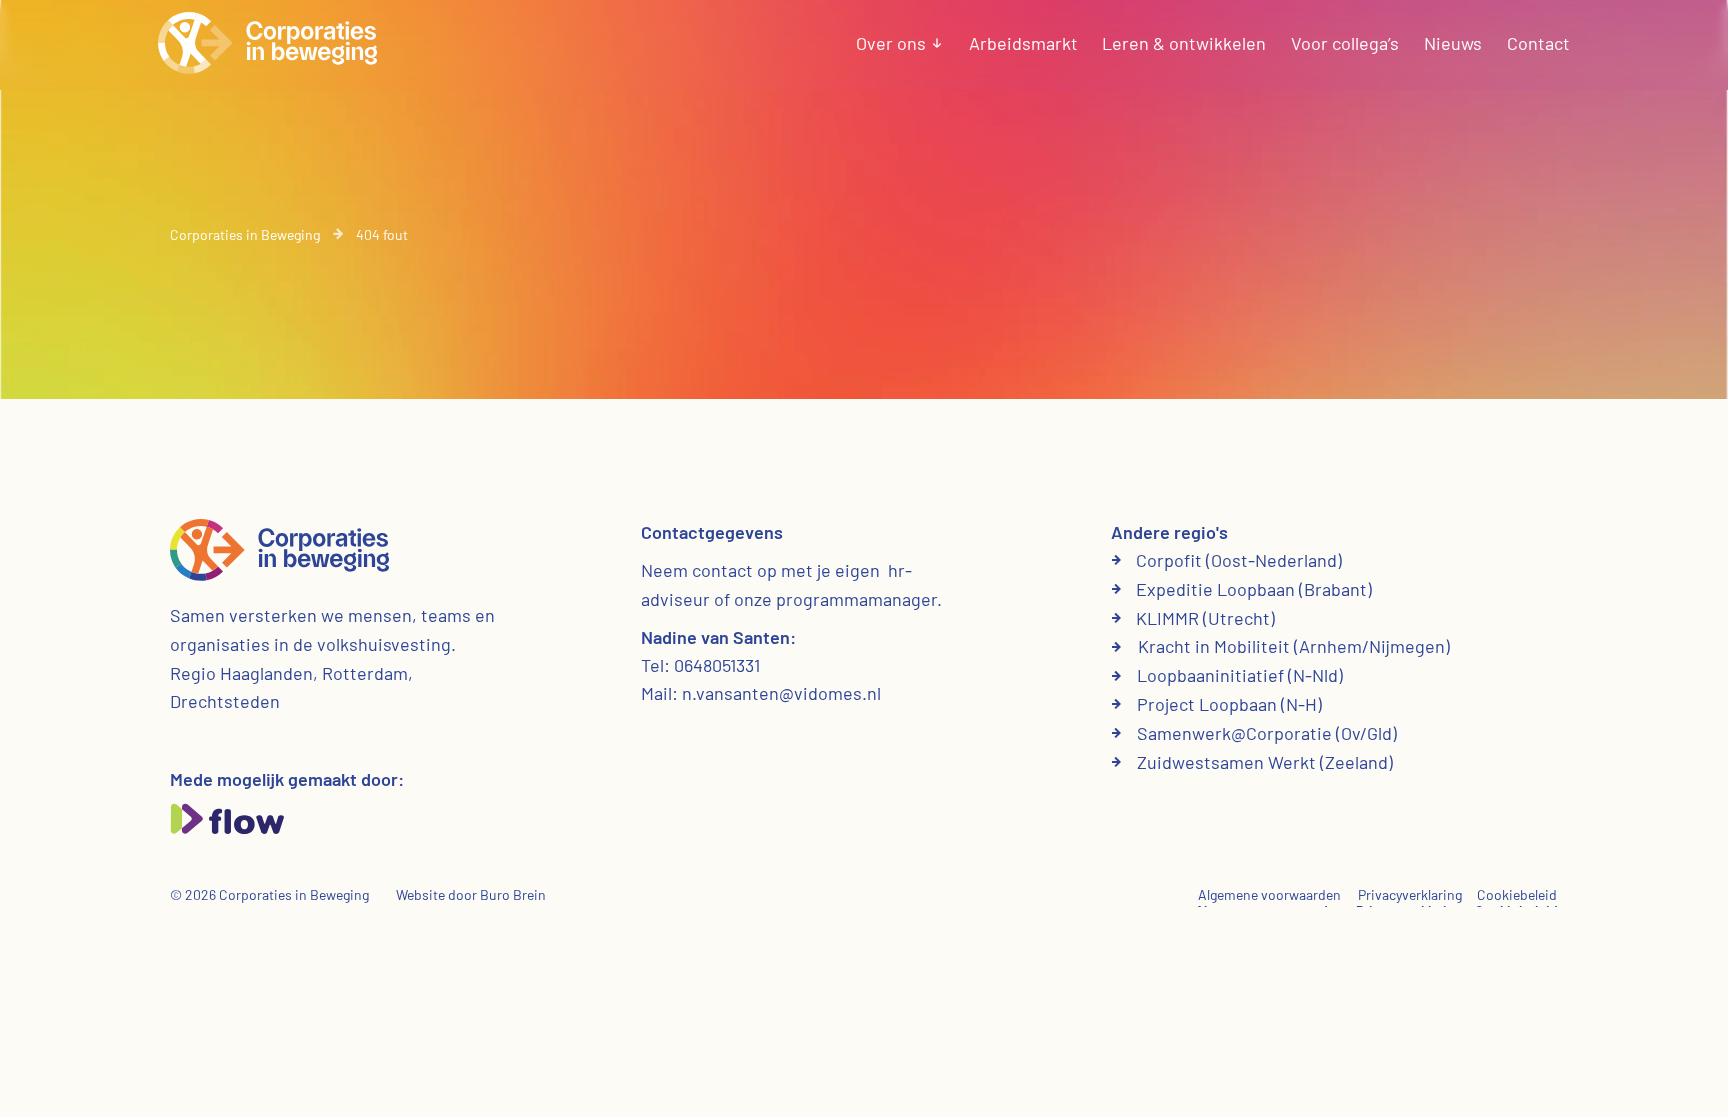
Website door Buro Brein (471, 894)
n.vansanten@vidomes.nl (781, 693)
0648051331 (717, 665)
